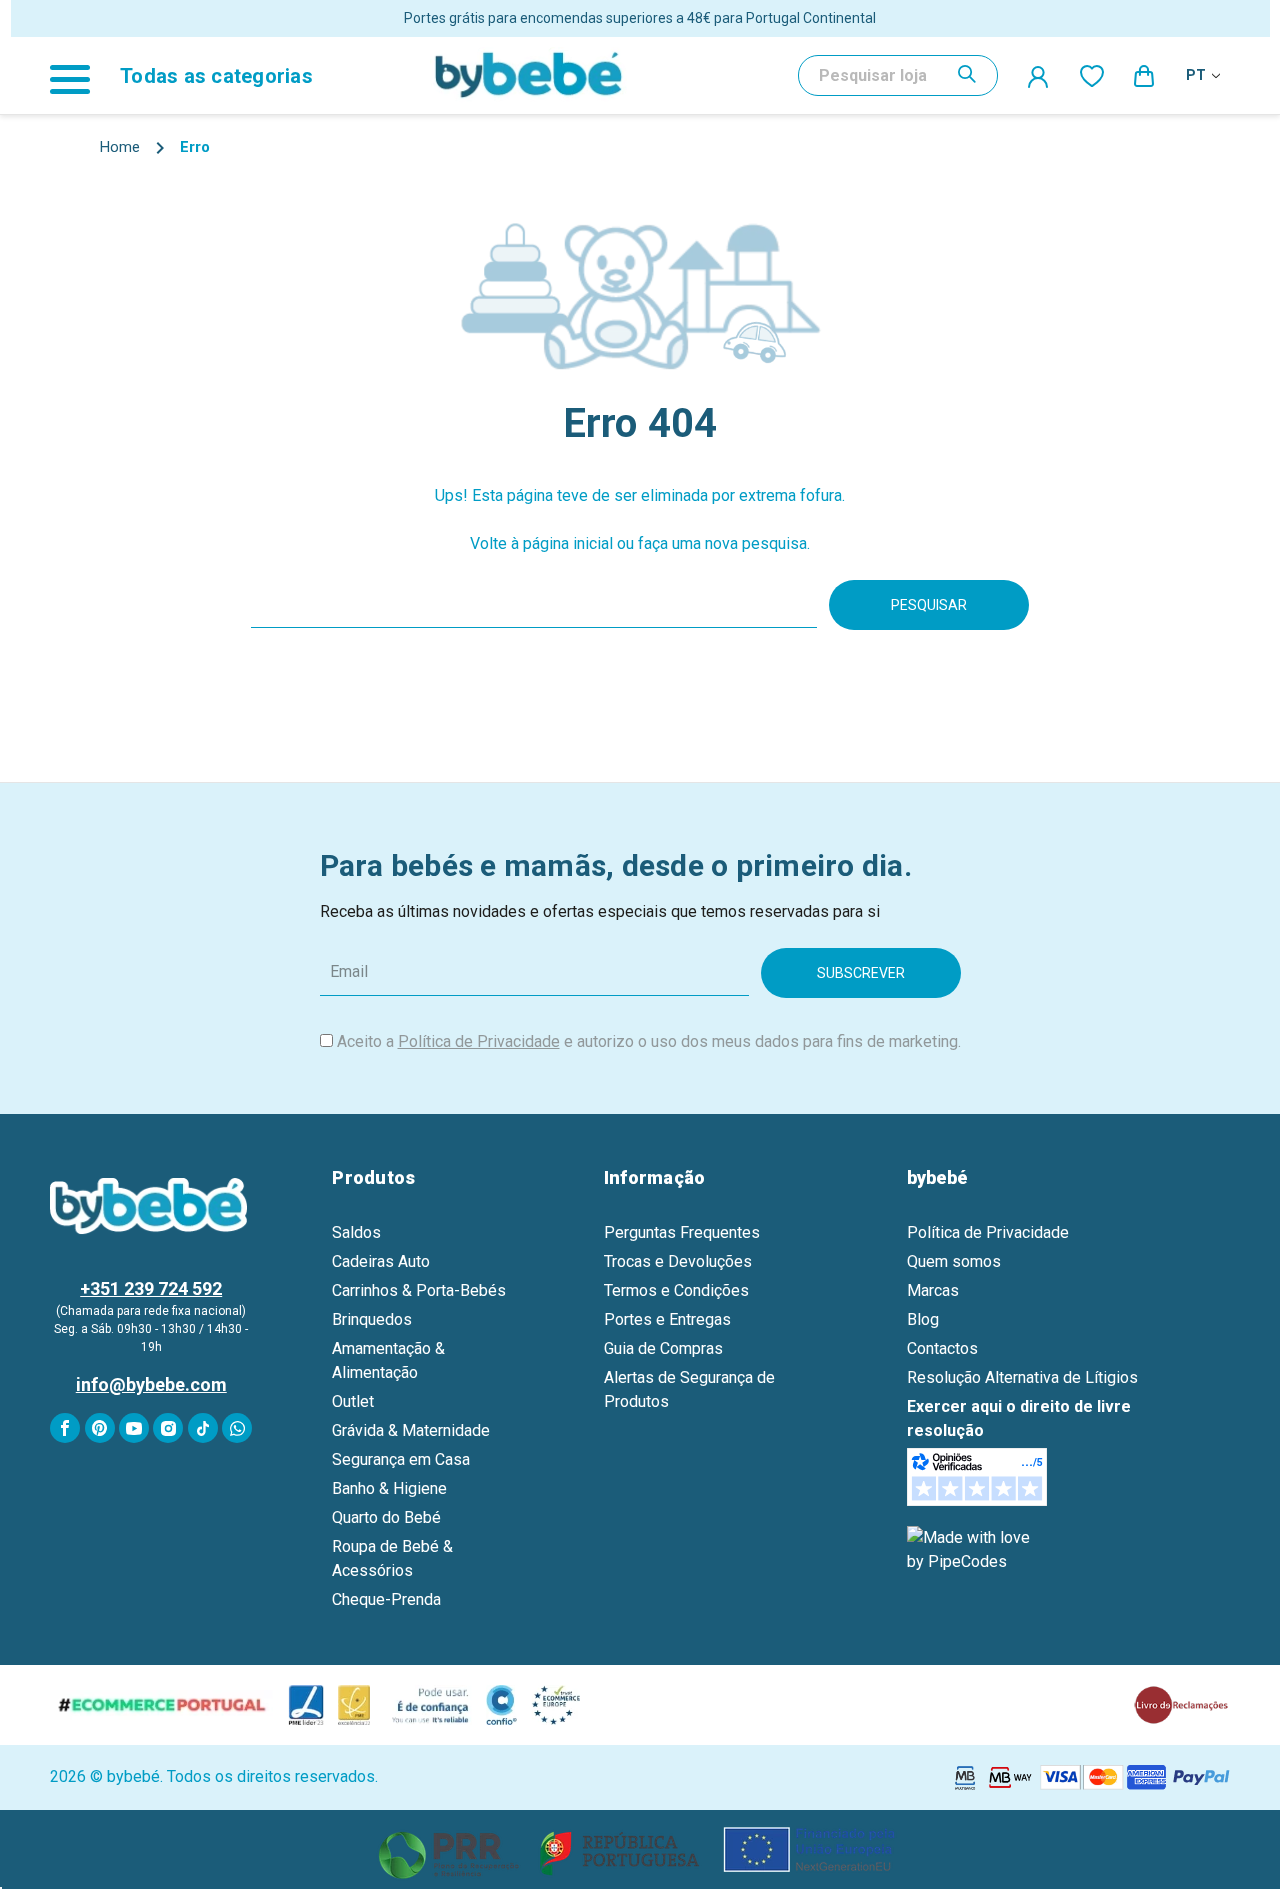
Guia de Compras (663, 1348)
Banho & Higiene (389, 1488)
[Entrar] (1039, 76)
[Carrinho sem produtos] (1145, 75)
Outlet (353, 1401)
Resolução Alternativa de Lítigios (1022, 1377)
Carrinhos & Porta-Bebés (419, 1290)
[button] (640, 1849)
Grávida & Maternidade (411, 1430)
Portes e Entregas (667, 1319)
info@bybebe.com (151, 1384)
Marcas (933, 1290)
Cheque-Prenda (386, 1599)
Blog (923, 1319)
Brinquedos (372, 1319)
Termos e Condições (676, 1290)
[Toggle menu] (80, 75)
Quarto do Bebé (386, 1517)
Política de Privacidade (479, 1041)
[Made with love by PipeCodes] (972, 1548)
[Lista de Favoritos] (1092, 75)
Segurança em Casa (401, 1459)
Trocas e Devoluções (678, 1261)
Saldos (356, 1232)
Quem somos (954, 1261)
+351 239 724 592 (151, 1288)
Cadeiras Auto (381, 1261)
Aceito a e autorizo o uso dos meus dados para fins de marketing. (649, 1041)
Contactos (942, 1348)
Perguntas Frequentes (682, 1232)
